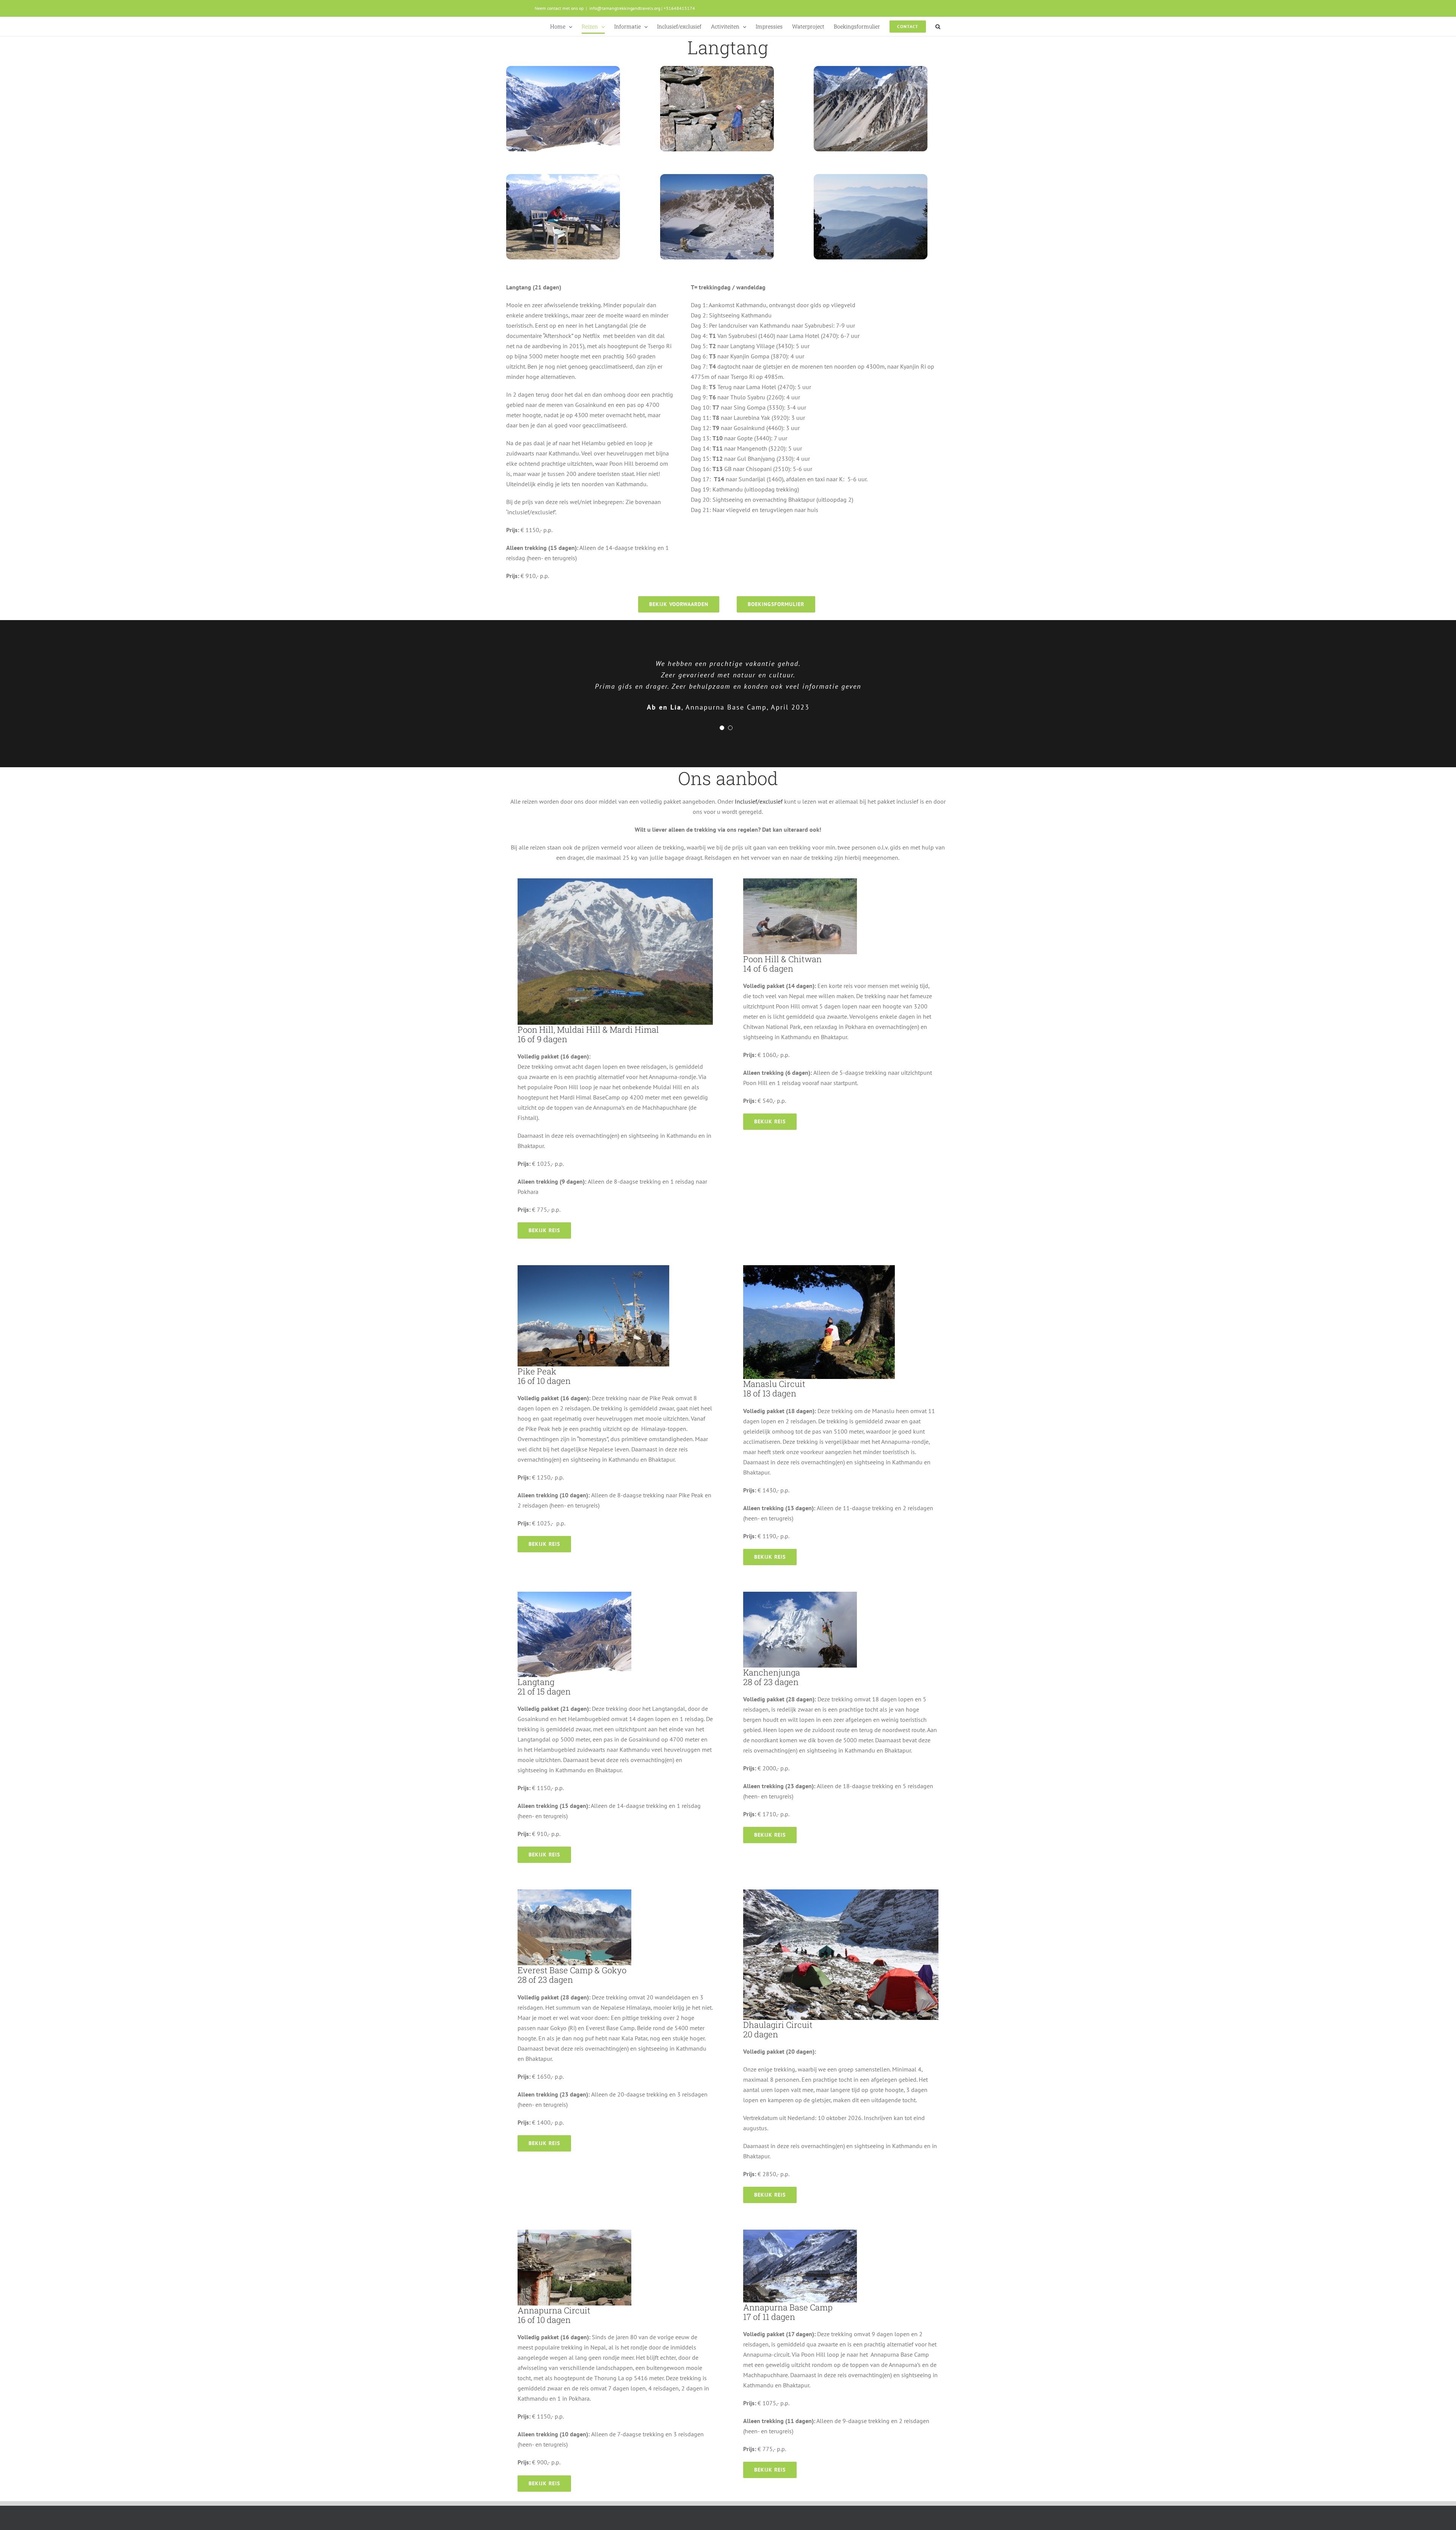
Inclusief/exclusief (759, 801)
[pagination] (722, 728)
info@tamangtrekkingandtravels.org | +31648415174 (642, 8)
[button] (938, 27)
